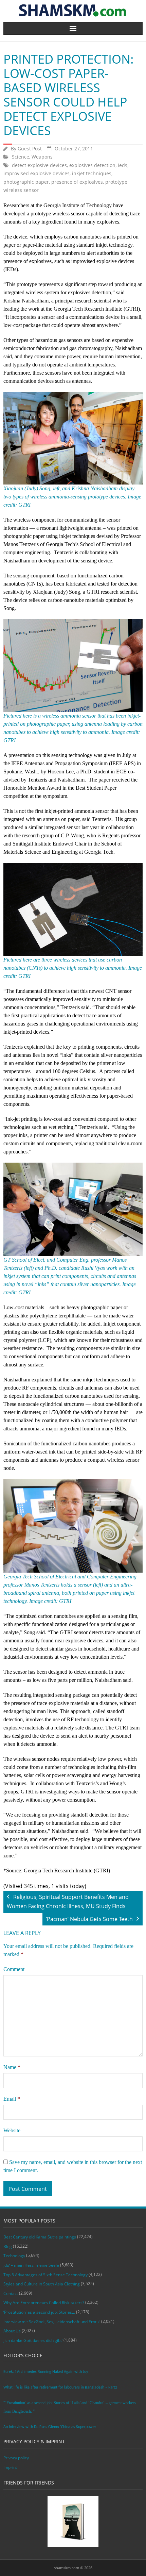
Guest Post (30, 149)
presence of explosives (77, 182)
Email (12, 2099)
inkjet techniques (92, 173)
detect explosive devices (39, 165)
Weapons (42, 157)
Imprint (10, 2467)
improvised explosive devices (36, 173)
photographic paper (26, 182)
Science (21, 157)
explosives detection (92, 165)
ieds (123, 165)
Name (12, 2067)
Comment (14, 1969)
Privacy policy (16, 2458)
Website (12, 2130)
